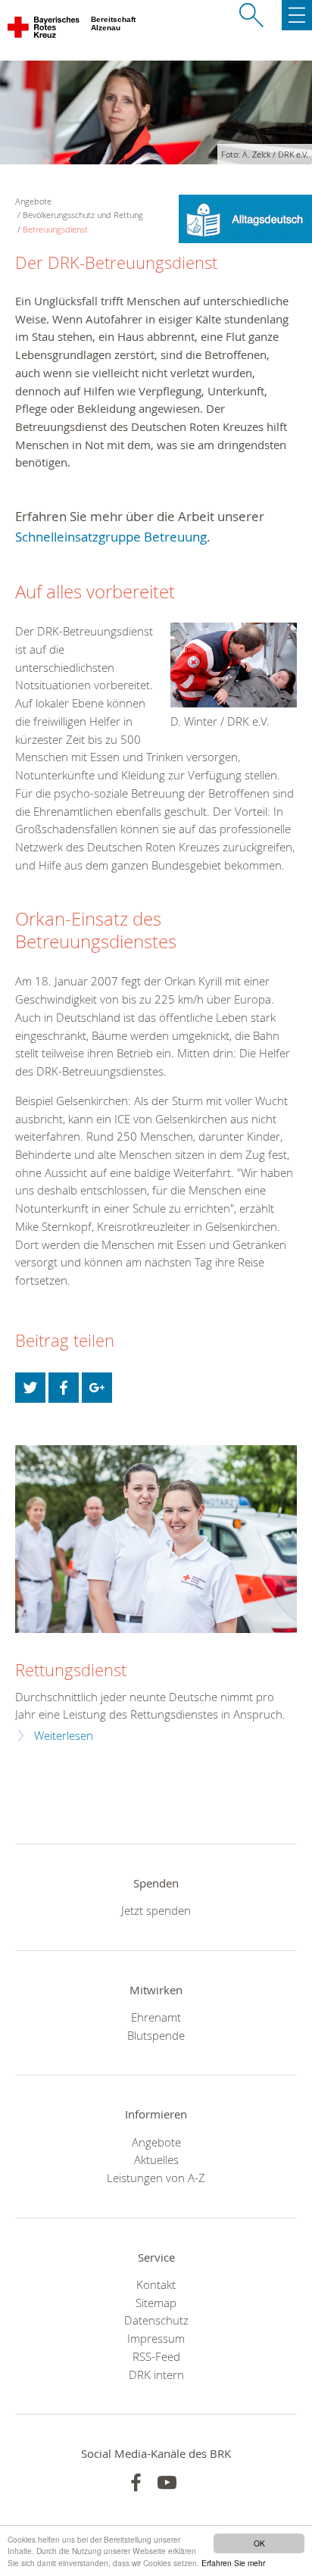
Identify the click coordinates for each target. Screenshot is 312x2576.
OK (259, 2543)
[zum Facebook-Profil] (136, 2482)
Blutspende (156, 2035)
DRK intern (156, 2375)
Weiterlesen (64, 1736)
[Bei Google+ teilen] (97, 1388)
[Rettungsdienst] (156, 1539)
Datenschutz (156, 2320)
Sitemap (156, 2303)
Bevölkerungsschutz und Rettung (83, 215)
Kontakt (156, 2284)
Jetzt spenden (156, 1910)
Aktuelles (156, 2159)
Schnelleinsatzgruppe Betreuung (111, 537)
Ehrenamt (156, 2017)
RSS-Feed (156, 2356)
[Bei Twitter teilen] (30, 1388)
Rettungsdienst (71, 1670)
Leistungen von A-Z (156, 2178)
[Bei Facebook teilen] (64, 1388)
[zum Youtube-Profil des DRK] (167, 2482)
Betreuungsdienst (55, 229)
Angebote (156, 2142)
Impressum (156, 2338)
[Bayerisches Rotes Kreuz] (44, 30)
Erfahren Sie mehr (233, 2563)
